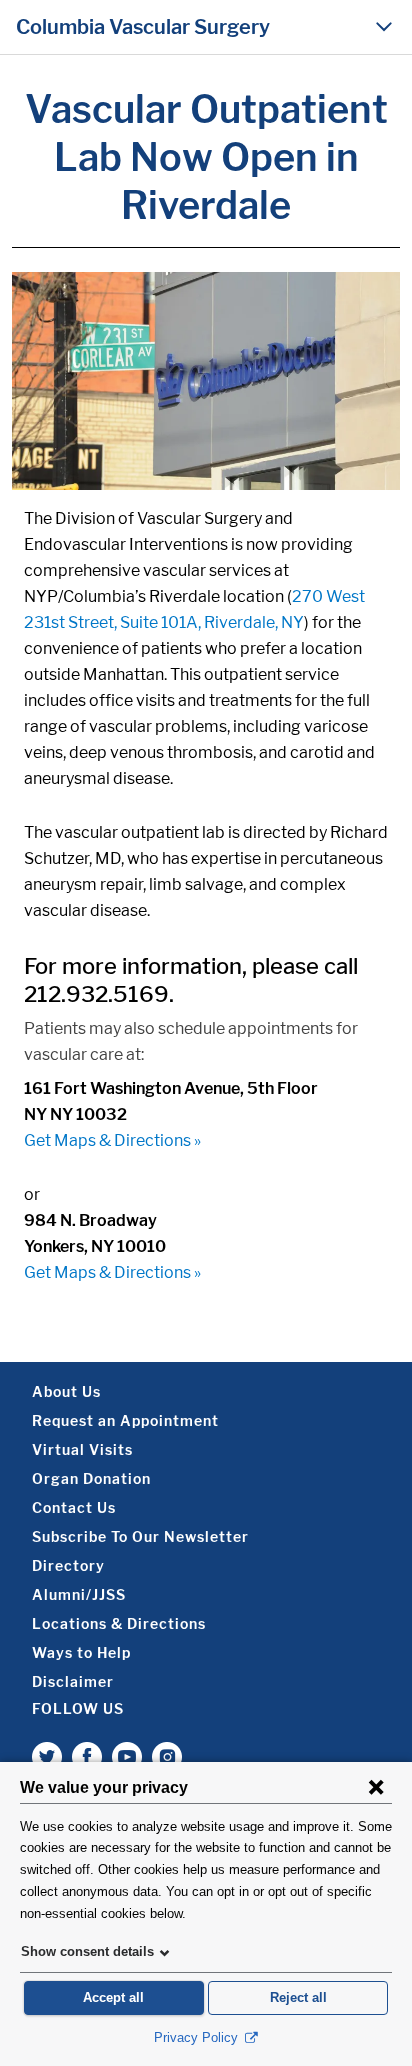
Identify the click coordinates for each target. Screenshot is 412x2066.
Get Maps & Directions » (112, 1140)
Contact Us (74, 1507)
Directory (68, 1565)
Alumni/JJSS (79, 1594)
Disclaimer (73, 1681)
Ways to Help (81, 1652)
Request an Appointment (125, 1420)
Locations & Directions (119, 1623)
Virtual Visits (82, 1449)
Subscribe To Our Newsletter (140, 1536)
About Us (66, 1391)
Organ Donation (91, 1478)
